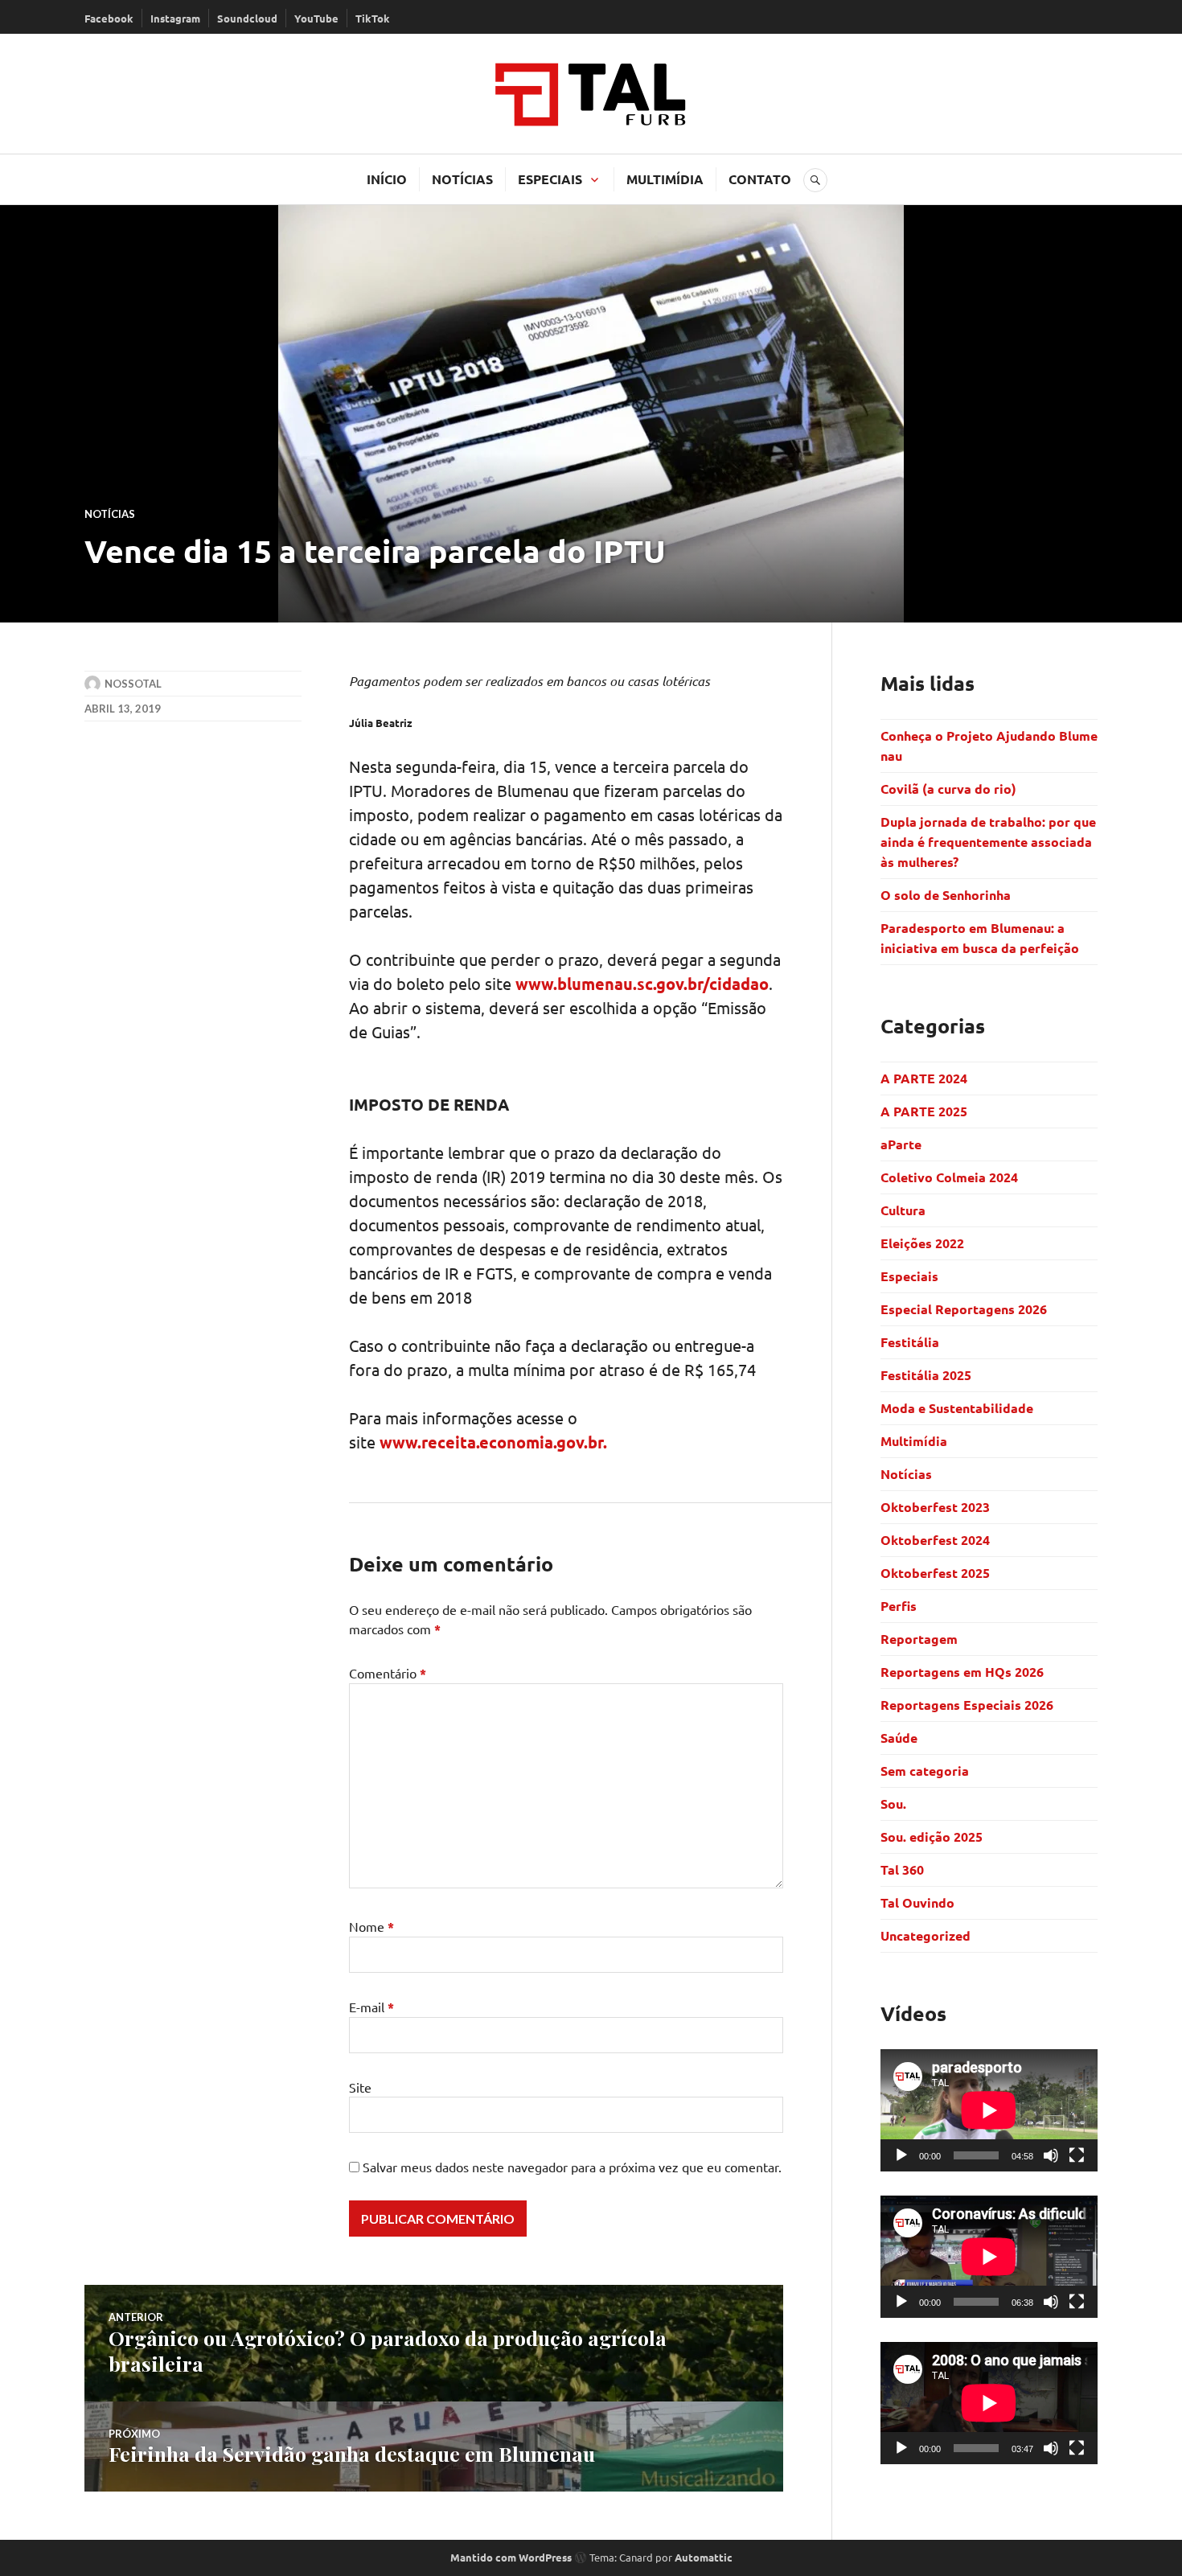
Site (360, 2087)
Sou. (893, 1804)
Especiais (909, 1276)
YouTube (316, 18)
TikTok (373, 18)
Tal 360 (902, 1869)
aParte (901, 1144)
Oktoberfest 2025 (935, 1573)
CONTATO (760, 179)
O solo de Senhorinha (947, 895)
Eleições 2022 (922, 1243)
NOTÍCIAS (462, 179)
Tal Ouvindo (917, 1902)
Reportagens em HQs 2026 (962, 1672)
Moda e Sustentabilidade (957, 1408)
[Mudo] (1051, 2155)
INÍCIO (387, 179)
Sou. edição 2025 (932, 1836)
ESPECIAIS (550, 179)
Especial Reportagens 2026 (964, 1309)
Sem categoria (925, 1771)
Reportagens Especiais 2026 (967, 1705)
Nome (371, 1926)
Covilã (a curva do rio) (950, 789)
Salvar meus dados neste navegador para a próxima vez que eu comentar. (572, 2167)
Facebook (109, 18)
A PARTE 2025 (924, 1111)
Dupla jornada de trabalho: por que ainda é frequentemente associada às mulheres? (988, 842)
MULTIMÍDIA (665, 179)
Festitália (910, 1342)
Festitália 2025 (926, 1375)
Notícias (110, 514)
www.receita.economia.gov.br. (493, 1442)
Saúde (899, 1738)
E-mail (371, 2007)
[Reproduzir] (901, 2155)
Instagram (175, 18)
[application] (989, 2110)
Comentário (388, 1673)
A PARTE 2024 (924, 1078)
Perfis (899, 1606)
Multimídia (914, 1441)
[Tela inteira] (1077, 2155)
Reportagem (919, 1639)
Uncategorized (925, 1935)
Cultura (903, 1210)
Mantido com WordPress (511, 2557)
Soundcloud (247, 18)
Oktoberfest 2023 (935, 1507)
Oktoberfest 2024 (935, 1540)
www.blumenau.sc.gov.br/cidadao (642, 984)
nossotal (133, 684)
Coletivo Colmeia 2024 (949, 1177)
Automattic (704, 2557)
